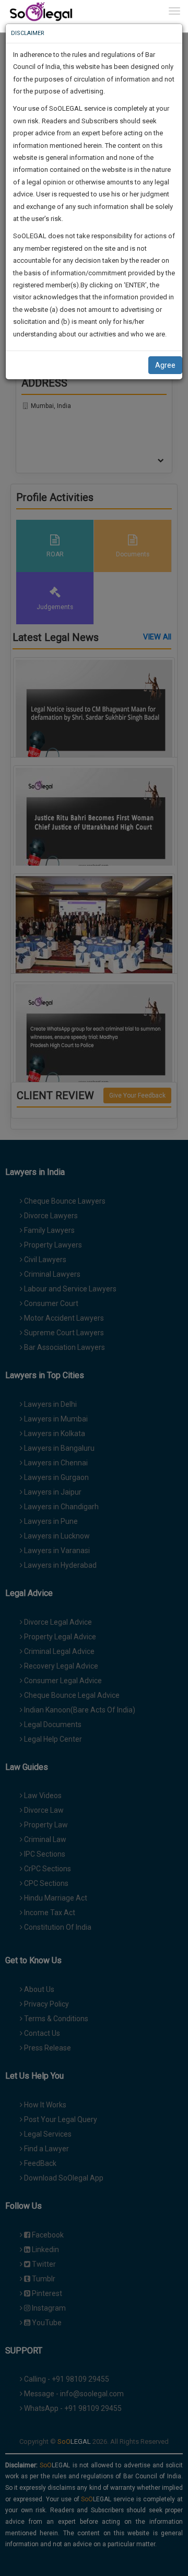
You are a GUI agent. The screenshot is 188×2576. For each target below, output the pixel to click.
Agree (165, 365)
